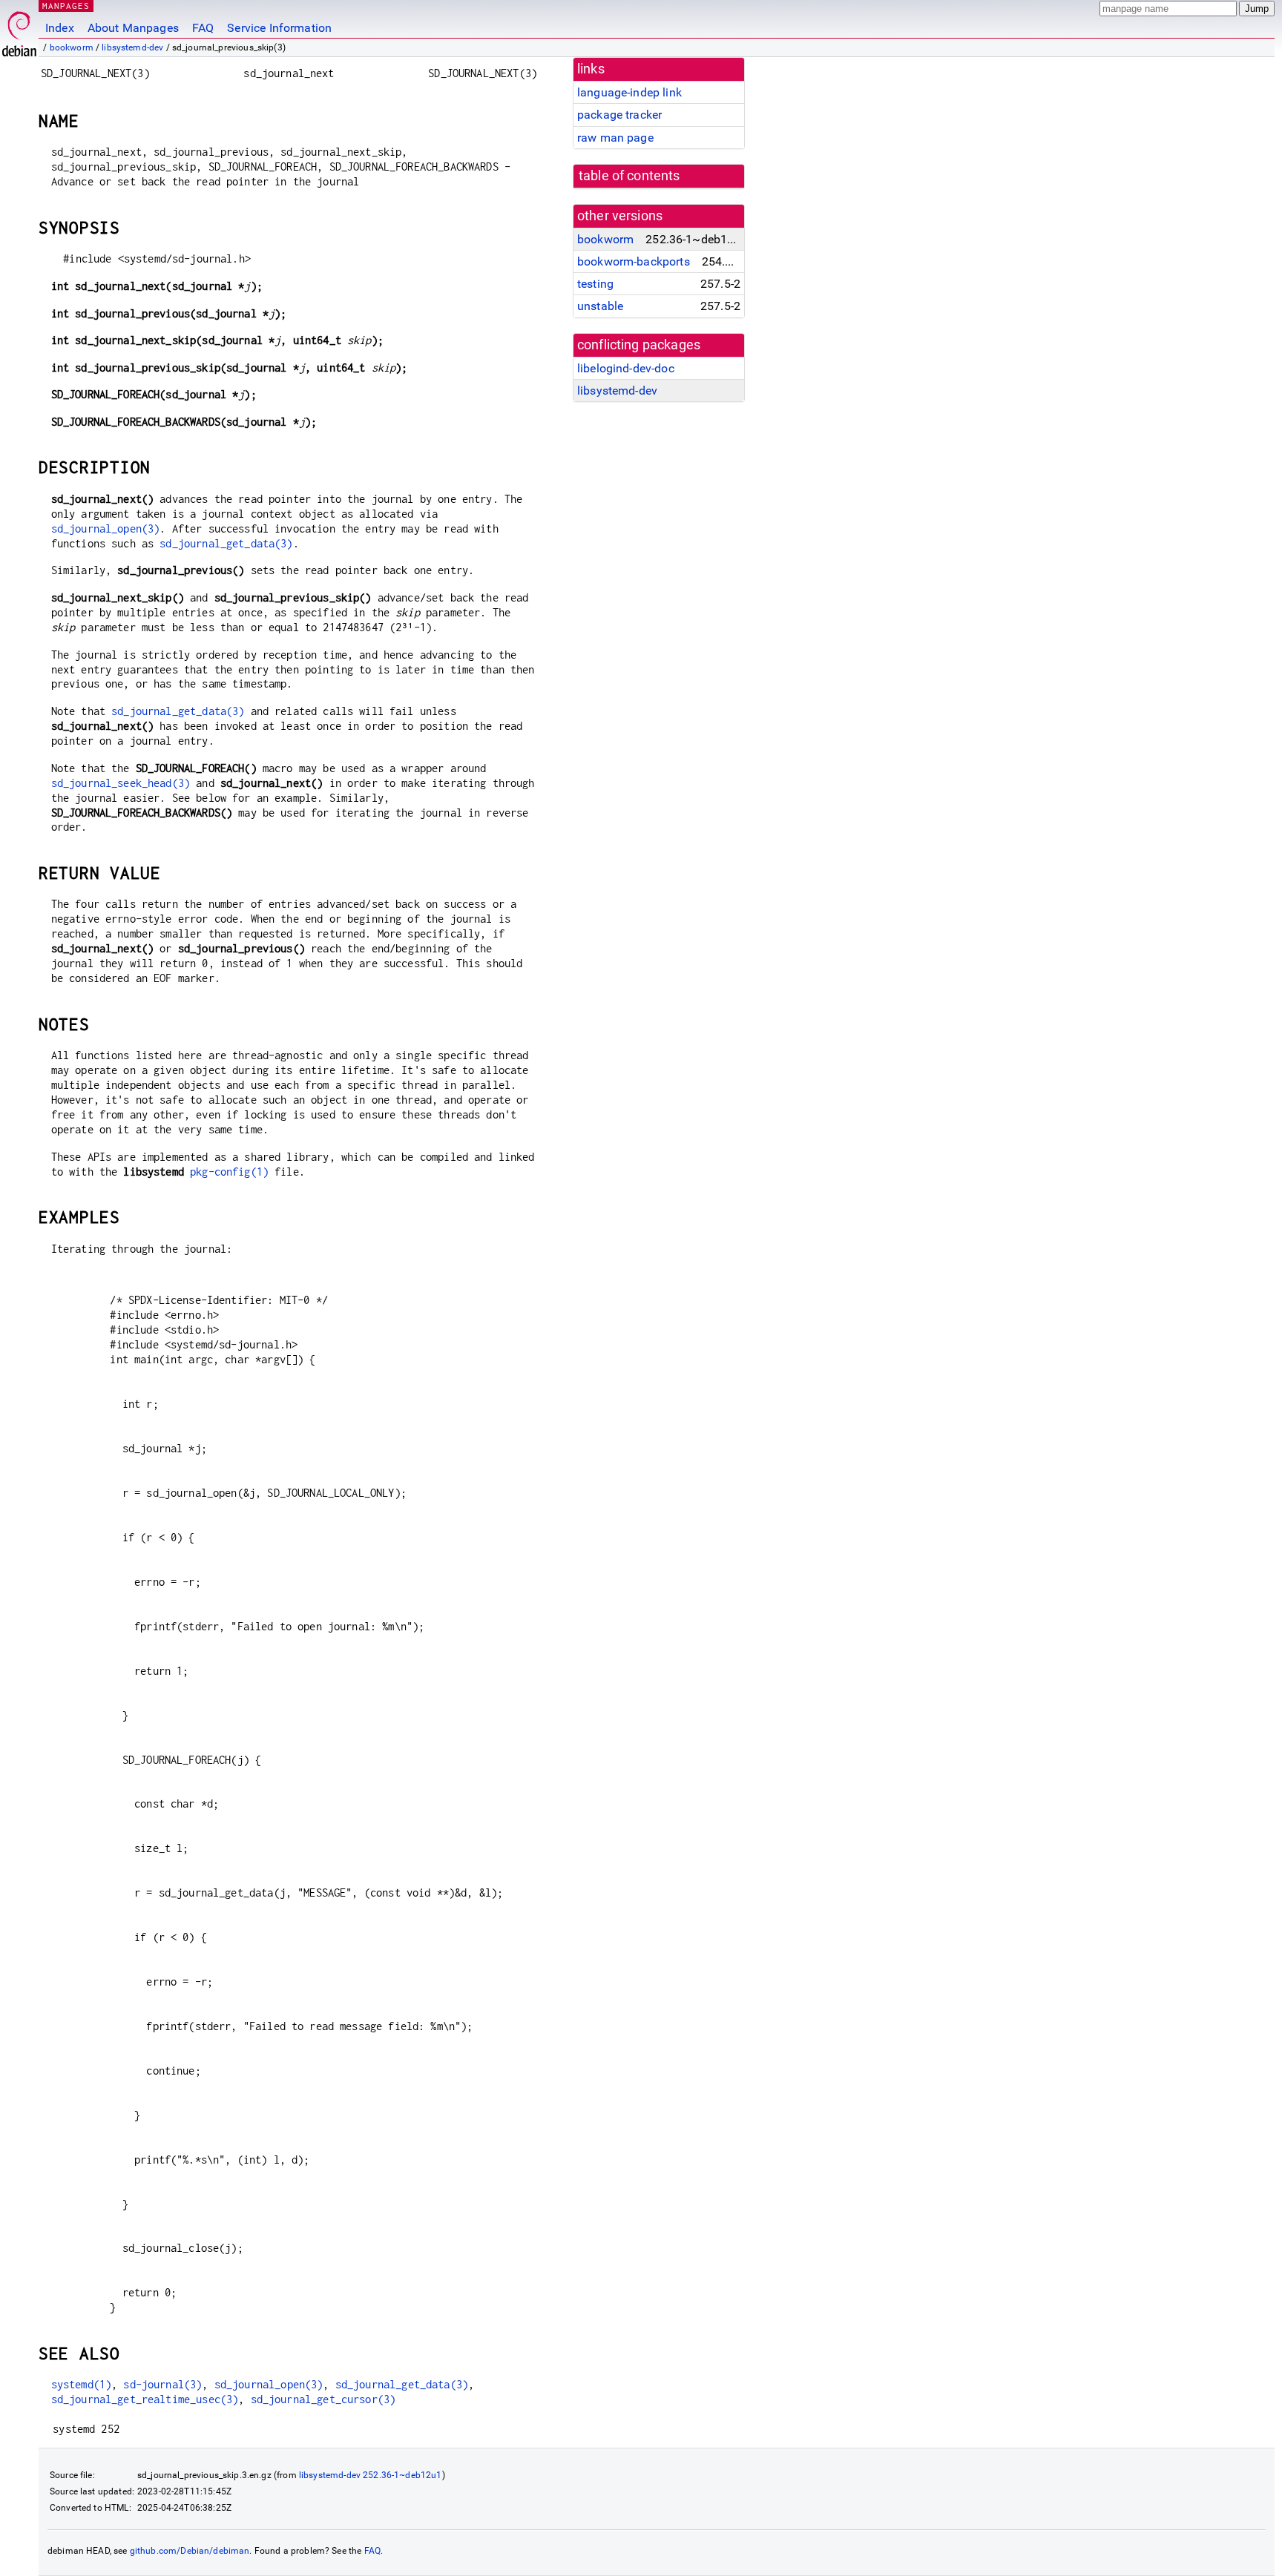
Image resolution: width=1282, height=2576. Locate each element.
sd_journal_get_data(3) (226, 543)
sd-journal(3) (162, 2384)
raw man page (615, 138)
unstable (600, 306)
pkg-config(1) (229, 1172)
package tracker (619, 115)
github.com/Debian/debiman (190, 2551)
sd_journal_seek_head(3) (121, 783)
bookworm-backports (634, 261)
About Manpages (133, 28)
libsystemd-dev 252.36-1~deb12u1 (371, 2475)
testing (595, 284)
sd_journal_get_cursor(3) (323, 2399)
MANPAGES (66, 6)
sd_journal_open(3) (106, 528)
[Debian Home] (19, 30)
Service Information (279, 28)
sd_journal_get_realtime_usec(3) (145, 2399)
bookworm (72, 47)
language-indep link (630, 92)
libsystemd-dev (132, 47)
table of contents (630, 176)
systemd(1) (82, 2384)
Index (60, 28)
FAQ (203, 28)
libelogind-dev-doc (626, 368)
